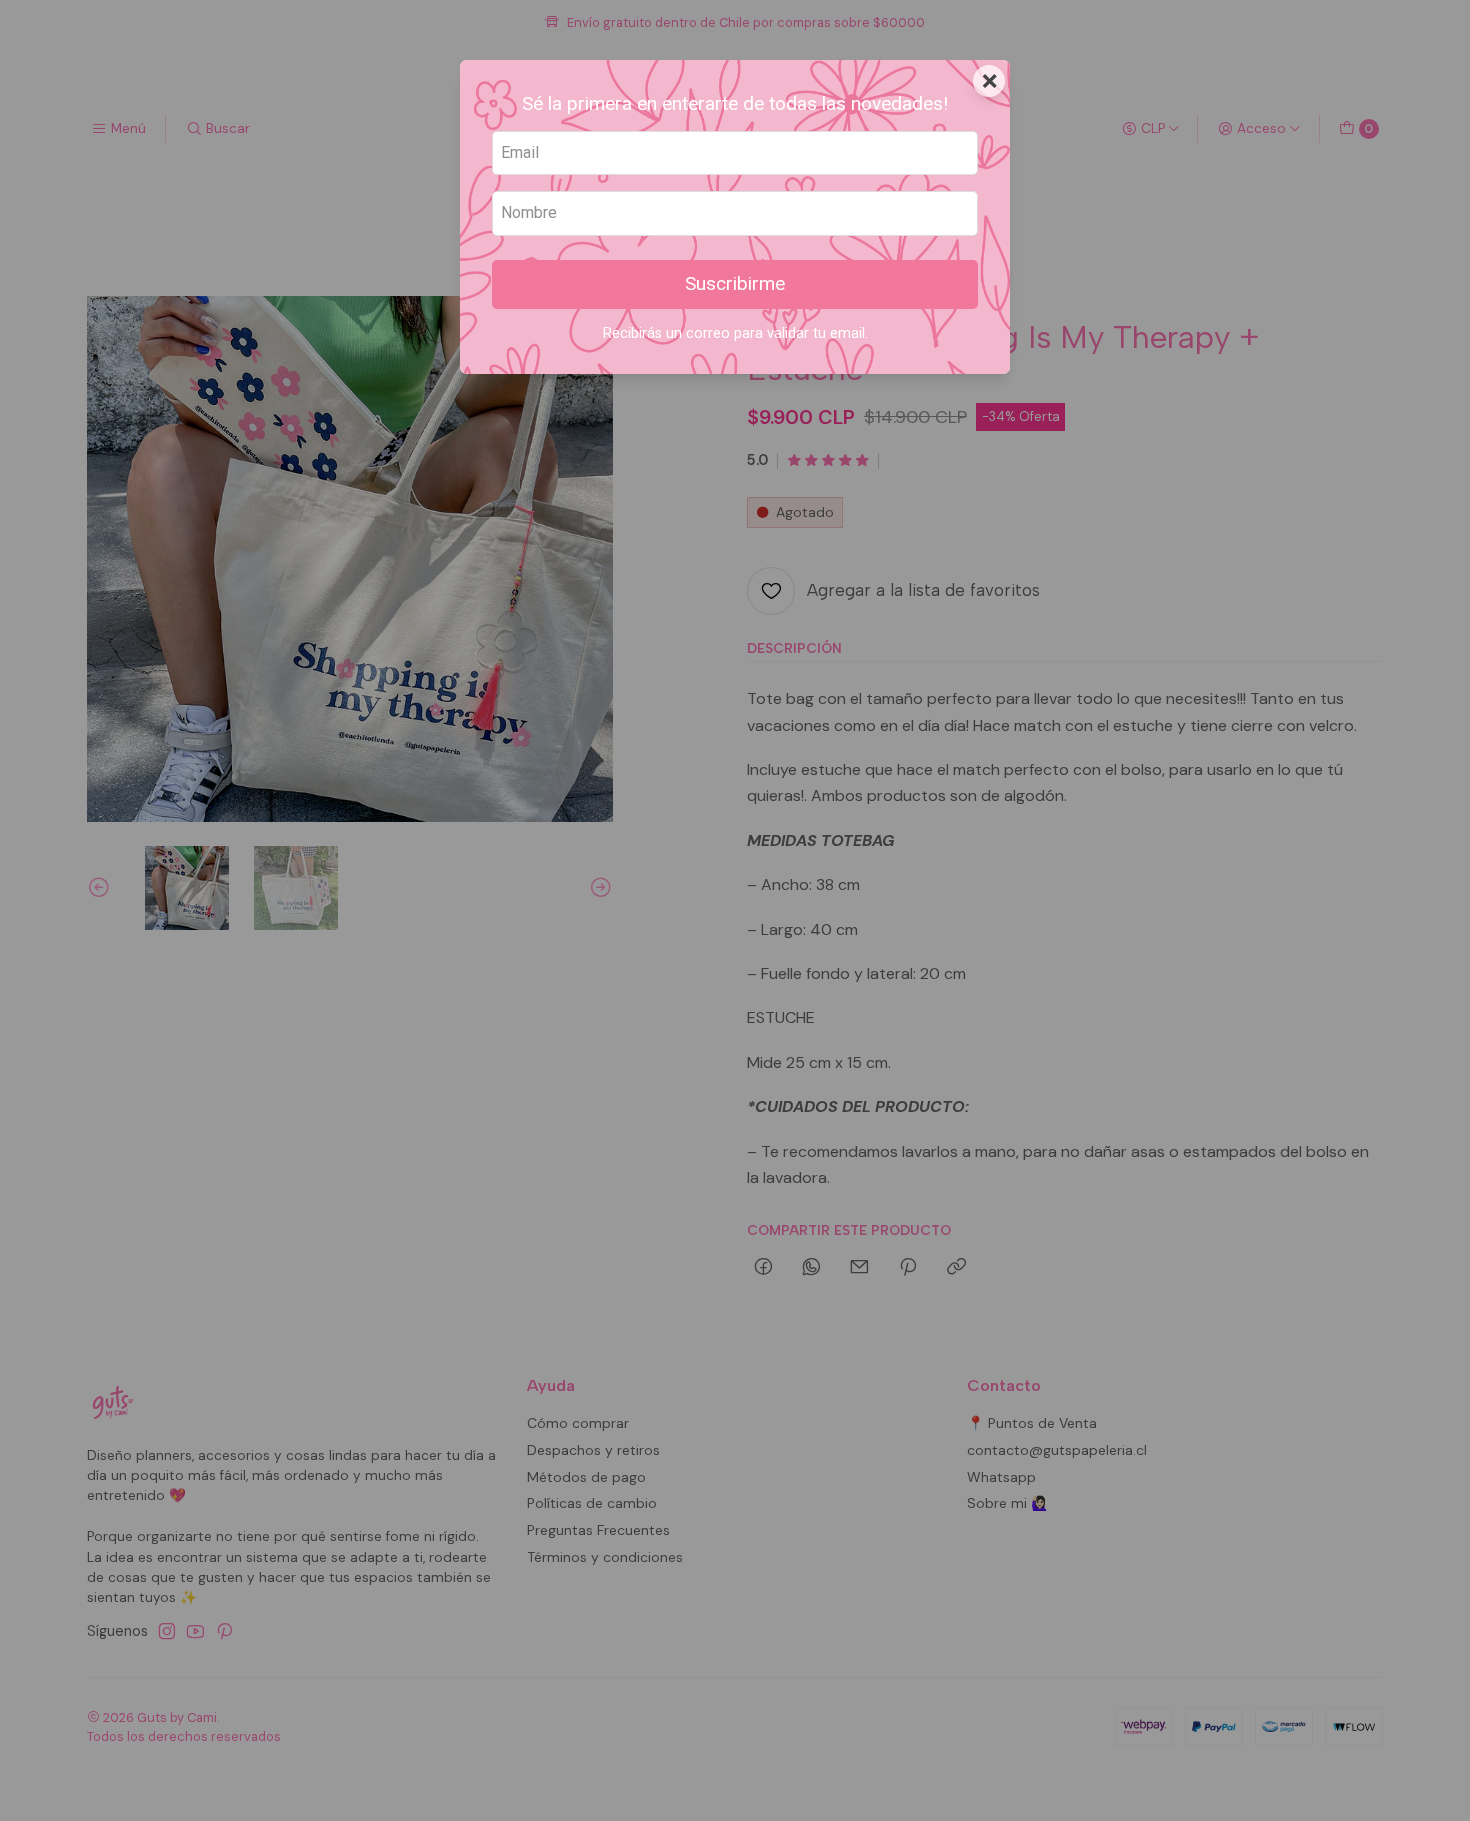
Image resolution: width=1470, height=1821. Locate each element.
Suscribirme (735, 283)
